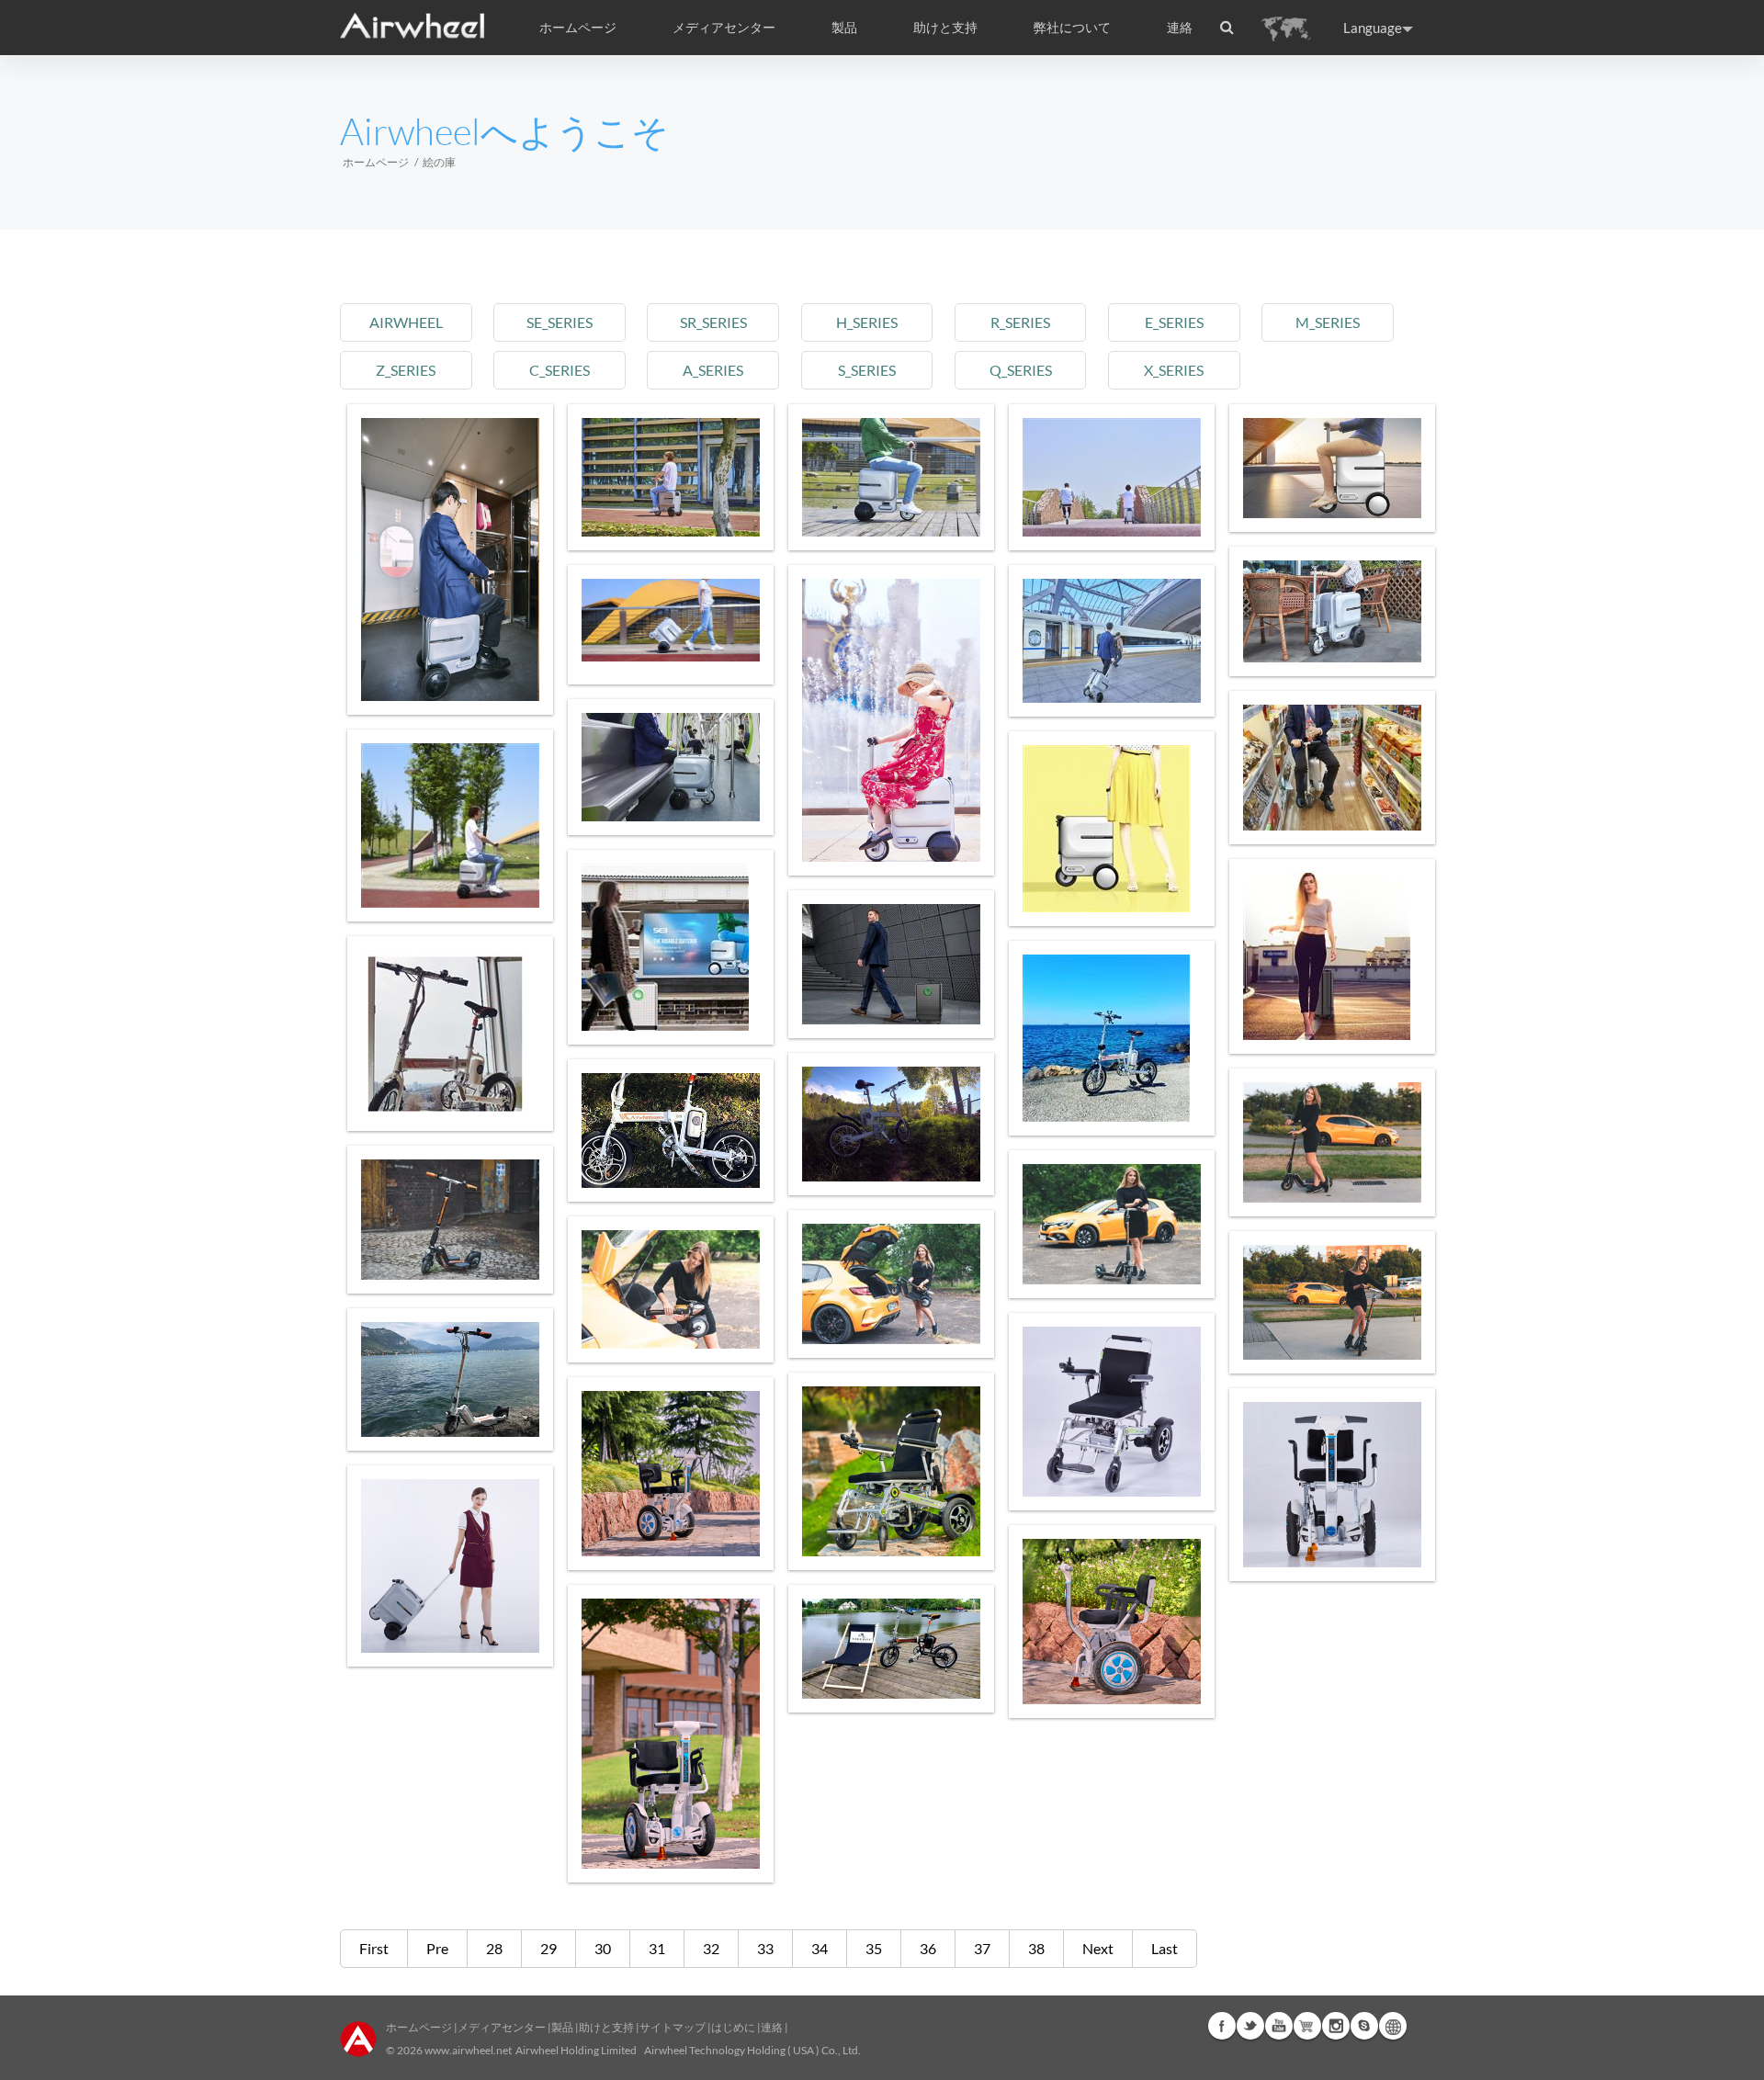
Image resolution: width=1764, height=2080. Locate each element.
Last (1165, 1948)
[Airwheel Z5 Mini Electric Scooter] (450, 1220)
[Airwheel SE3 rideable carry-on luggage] (1112, 829)
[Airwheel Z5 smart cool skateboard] (1332, 1302)
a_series (713, 370)
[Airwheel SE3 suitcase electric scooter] (671, 620)
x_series (1174, 370)
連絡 (1180, 28)
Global (1393, 2026)
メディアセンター (502, 2027)
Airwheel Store (1307, 2026)
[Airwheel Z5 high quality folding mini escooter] (450, 1379)
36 (928, 1948)
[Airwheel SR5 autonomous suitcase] (1332, 956)
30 (603, 1948)
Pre (437, 1948)
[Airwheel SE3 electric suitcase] (1332, 768)
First (374, 1948)
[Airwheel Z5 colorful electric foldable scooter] (1112, 1224)
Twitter (1250, 2026)
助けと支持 (945, 28)
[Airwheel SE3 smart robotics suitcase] (1332, 468)
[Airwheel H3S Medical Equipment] (891, 1471)
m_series (1328, 322)
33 (765, 1948)
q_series (1021, 370)
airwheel (406, 322)
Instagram (1336, 2026)
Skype (1364, 2026)
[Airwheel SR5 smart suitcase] (671, 947)
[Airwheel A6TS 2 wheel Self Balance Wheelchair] (1112, 1622)
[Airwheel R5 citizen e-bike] (891, 1649)
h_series (867, 322)
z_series (406, 370)
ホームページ (578, 28)
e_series (1174, 322)
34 (820, 1948)
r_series (1020, 322)
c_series (560, 370)
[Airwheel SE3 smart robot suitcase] (450, 560)
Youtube (1279, 2026)
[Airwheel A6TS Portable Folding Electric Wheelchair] (671, 1474)
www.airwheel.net (468, 2050)
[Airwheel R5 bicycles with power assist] (891, 1124)
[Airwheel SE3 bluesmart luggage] (450, 1566)
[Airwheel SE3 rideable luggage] (1332, 611)
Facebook (1222, 2026)
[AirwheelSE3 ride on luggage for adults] (891, 720)
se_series (560, 322)
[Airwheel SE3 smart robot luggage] (1112, 477)
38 (1036, 1948)
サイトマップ (673, 2027)
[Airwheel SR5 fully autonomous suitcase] (891, 964)
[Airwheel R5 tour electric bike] (671, 1130)
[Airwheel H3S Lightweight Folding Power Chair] (1112, 1412)
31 (657, 1948)
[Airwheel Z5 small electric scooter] (891, 1284)
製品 (844, 28)
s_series (867, 370)
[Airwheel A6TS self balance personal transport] (1332, 1485)
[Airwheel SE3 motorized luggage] (1112, 641)
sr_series (713, 322)
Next (1098, 1948)
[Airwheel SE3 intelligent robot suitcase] (671, 477)
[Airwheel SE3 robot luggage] (891, 477)
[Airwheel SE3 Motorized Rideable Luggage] (671, 767)
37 (982, 1948)
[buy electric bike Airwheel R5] (450, 1034)
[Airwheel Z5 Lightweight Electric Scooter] (1332, 1142)
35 (874, 1948)
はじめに (733, 2027)
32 (711, 1948)
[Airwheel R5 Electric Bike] (1112, 1038)
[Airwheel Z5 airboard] (671, 1289)
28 (494, 1948)
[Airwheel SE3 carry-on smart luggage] (450, 825)
